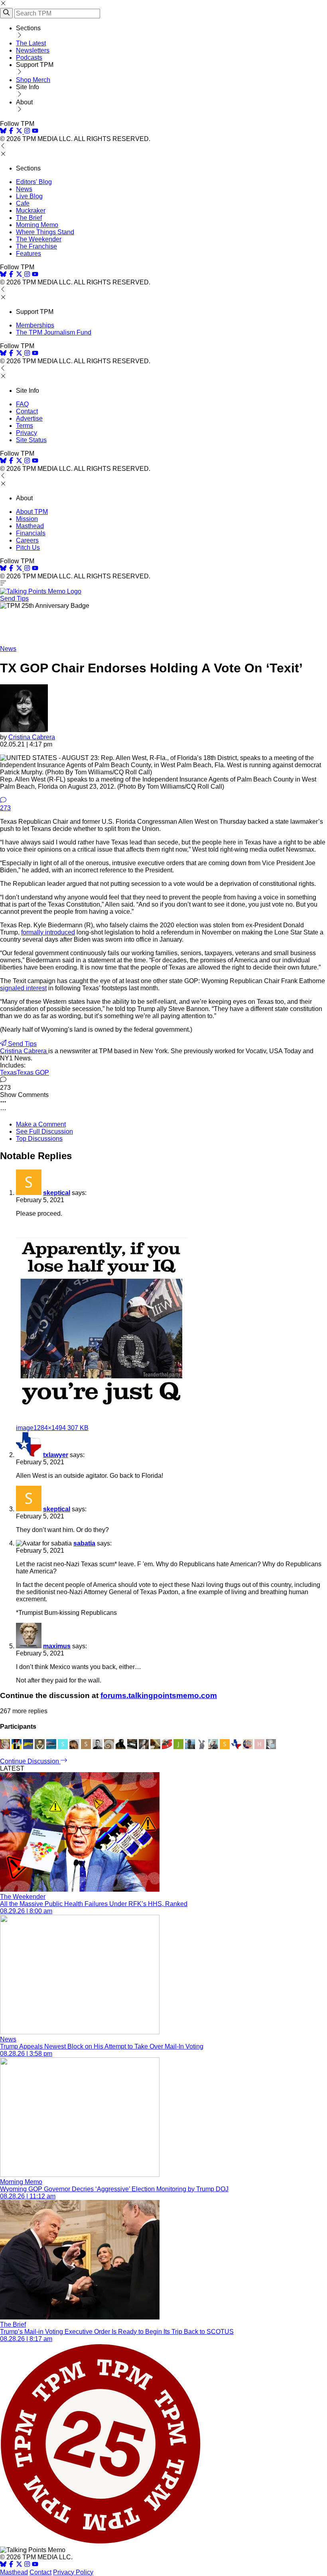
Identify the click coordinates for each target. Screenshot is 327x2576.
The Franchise (36, 246)
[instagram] (27, 132)
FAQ (22, 404)
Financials (31, 533)
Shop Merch (33, 80)
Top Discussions (39, 1139)
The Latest (31, 43)
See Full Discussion (44, 1131)
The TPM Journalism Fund (54, 332)
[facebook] (11, 132)
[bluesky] (3, 132)
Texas (8, 1073)
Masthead (30, 526)
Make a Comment (41, 1124)
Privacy (27, 433)
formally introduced (48, 932)
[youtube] (35, 132)
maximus (57, 1646)
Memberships (35, 325)
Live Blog (29, 196)
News (24, 189)
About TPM (32, 512)
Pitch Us (28, 548)
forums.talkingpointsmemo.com (159, 1695)
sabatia (84, 1543)
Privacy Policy (73, 2572)
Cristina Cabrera (32, 737)
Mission (27, 519)
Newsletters (33, 50)
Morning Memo (37, 225)
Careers (27, 540)
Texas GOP (33, 1073)
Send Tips (14, 598)
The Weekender (39, 239)
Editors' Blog (34, 182)
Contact (27, 411)
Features (29, 254)
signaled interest (23, 988)
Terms (25, 426)
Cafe (23, 203)
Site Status (31, 440)
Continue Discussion (30, 1761)
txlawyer (56, 1455)
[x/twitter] (20, 132)
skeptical (57, 1193)
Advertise (29, 418)
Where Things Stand (45, 232)
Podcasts (29, 58)
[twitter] (19, 2565)
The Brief (29, 218)
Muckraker (31, 211)
